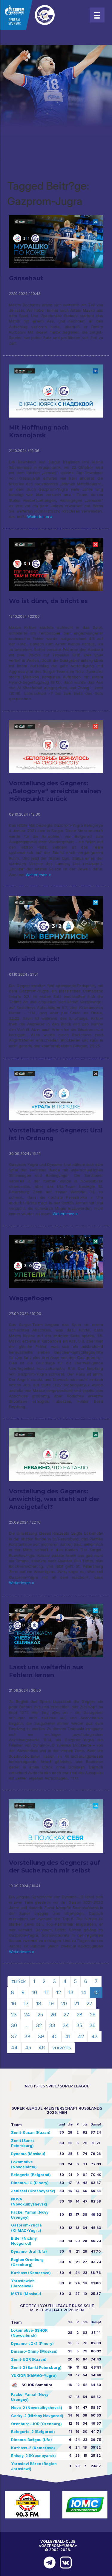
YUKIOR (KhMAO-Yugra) (34, 2376)
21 (77, 2003)
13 (71, 1992)
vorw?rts (62, 2048)
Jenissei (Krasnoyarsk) (33, 2191)
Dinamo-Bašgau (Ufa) (32, 2440)
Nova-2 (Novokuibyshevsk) (37, 2408)
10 (34, 1992)
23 (14, 2015)
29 (93, 2015)
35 (79, 2025)
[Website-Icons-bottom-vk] (64, 2563)
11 (47, 1992)
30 (14, 2025)
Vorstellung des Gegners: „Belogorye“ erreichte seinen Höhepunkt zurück (55, 791)
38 (27, 2036)
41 (68, 2036)
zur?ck (19, 1981)
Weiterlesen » (39, 517)
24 (27, 2015)
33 (52, 2025)
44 (14, 2048)
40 (55, 2036)
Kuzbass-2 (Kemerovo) (33, 2448)
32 (39, 2025)
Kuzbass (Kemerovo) (31, 2273)
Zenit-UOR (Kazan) (29, 2359)
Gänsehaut (26, 278)
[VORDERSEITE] (48, 2563)
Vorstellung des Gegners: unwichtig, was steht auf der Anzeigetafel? (54, 1499)
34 (66, 2025)
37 (14, 2036)
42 (81, 2036)
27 (66, 2015)
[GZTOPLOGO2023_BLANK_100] (42, 15)
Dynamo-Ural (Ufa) (29, 2252)
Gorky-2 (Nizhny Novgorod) (37, 2416)
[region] (56, 90)
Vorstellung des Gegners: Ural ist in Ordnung (56, 1134)
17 (26, 2003)
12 (59, 1992)
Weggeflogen (30, 1298)
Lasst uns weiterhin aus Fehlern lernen (46, 1671)
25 (40, 2015)
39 (41, 2036)
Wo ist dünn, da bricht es (48, 601)
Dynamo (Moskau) (28, 2154)
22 (89, 2003)
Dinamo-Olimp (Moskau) (34, 2351)
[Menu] (97, 15)
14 (84, 1992)
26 (53, 2015)
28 (80, 2015)
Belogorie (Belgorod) (31, 2175)
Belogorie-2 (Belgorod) (33, 2432)
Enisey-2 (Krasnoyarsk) (33, 2456)
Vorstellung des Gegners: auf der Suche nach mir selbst (55, 1867)
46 (42, 2048)
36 (93, 2025)
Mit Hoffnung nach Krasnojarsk (39, 431)
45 (28, 2048)
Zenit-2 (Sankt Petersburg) (36, 2368)
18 (39, 2003)
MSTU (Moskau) (26, 2294)
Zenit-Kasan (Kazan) (31, 2133)
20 (64, 2003)
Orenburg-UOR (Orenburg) (36, 2424)
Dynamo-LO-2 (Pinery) (32, 2344)
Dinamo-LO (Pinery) (30, 2183)
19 (51, 2003)
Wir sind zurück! (34, 959)
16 (14, 2003)
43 (95, 2036)
